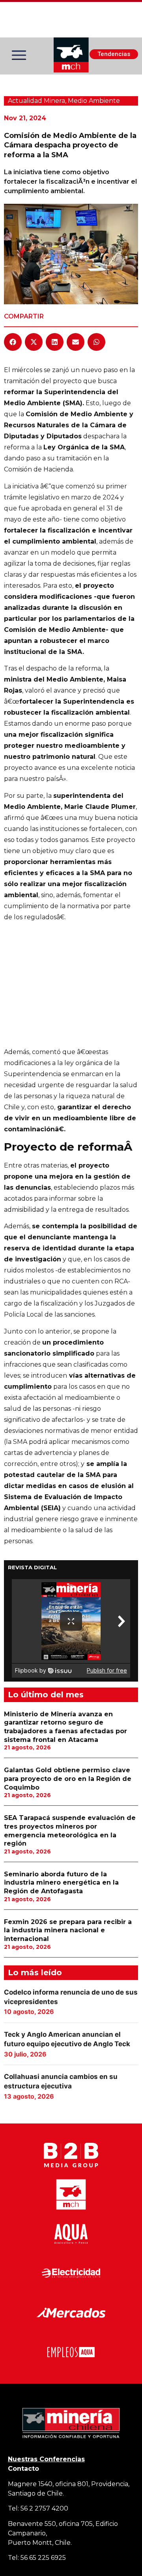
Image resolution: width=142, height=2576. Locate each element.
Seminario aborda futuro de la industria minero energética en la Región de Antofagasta (61, 1883)
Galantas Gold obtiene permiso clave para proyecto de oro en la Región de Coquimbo (68, 1779)
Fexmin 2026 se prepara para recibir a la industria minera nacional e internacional (68, 1930)
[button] (13, 342)
